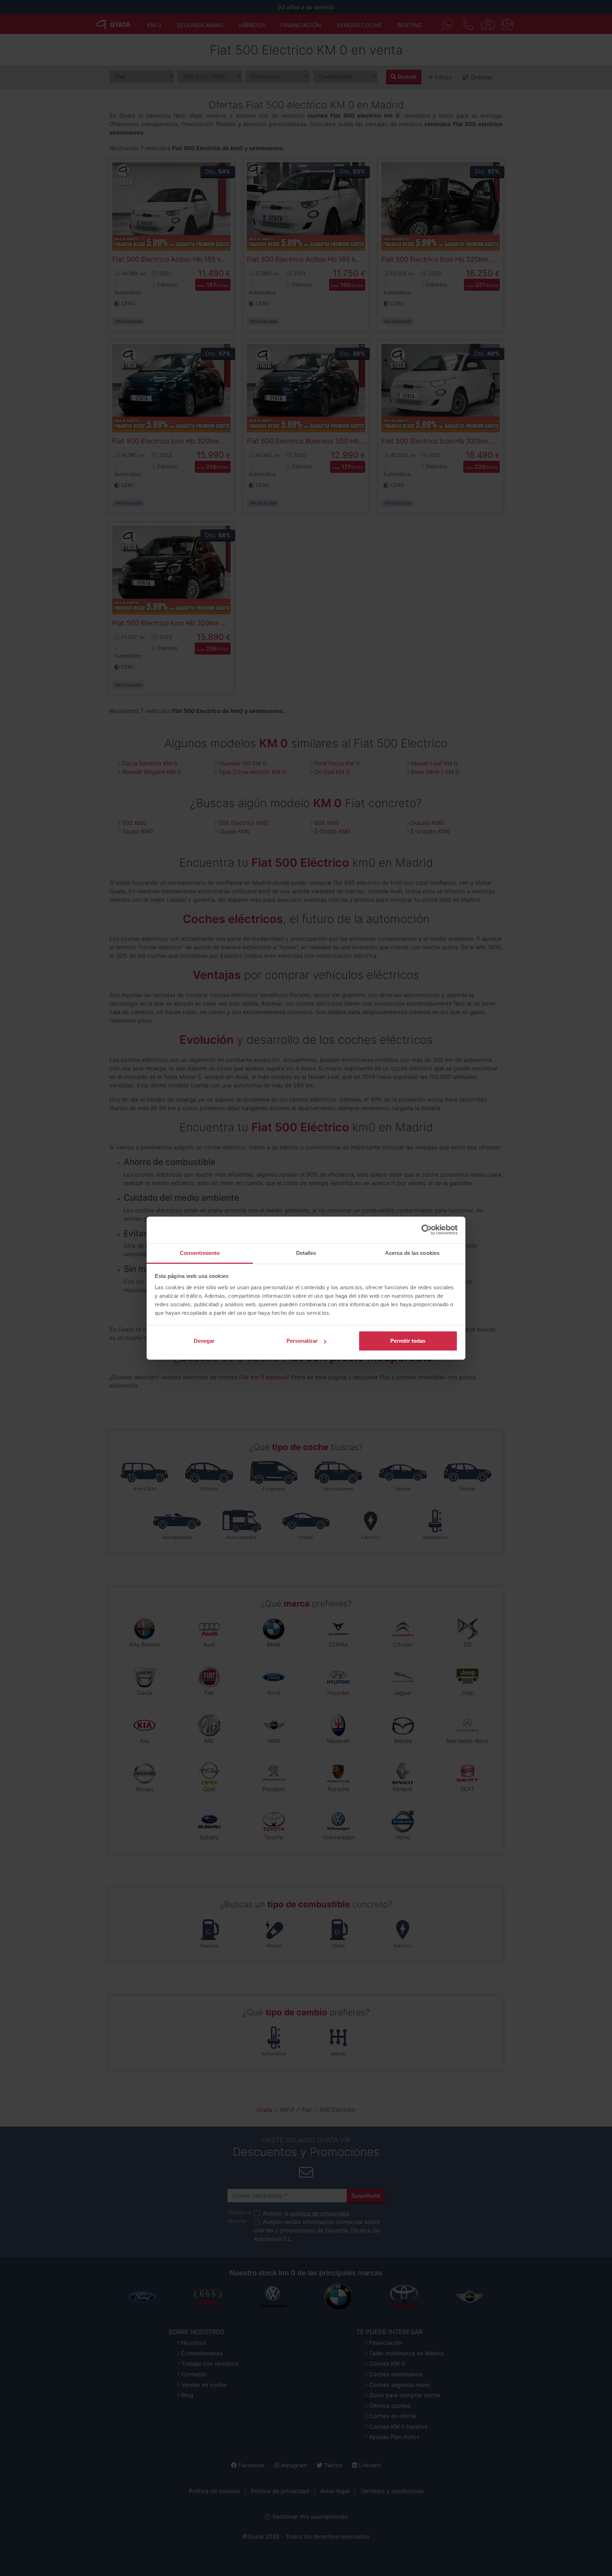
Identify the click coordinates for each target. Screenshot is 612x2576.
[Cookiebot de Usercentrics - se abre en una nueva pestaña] (427, 1230)
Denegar (204, 1341)
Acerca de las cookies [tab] (412, 1253)
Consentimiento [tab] (200, 1253)
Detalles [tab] (306, 1253)
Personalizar (302, 1341)
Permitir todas (408, 1341)
